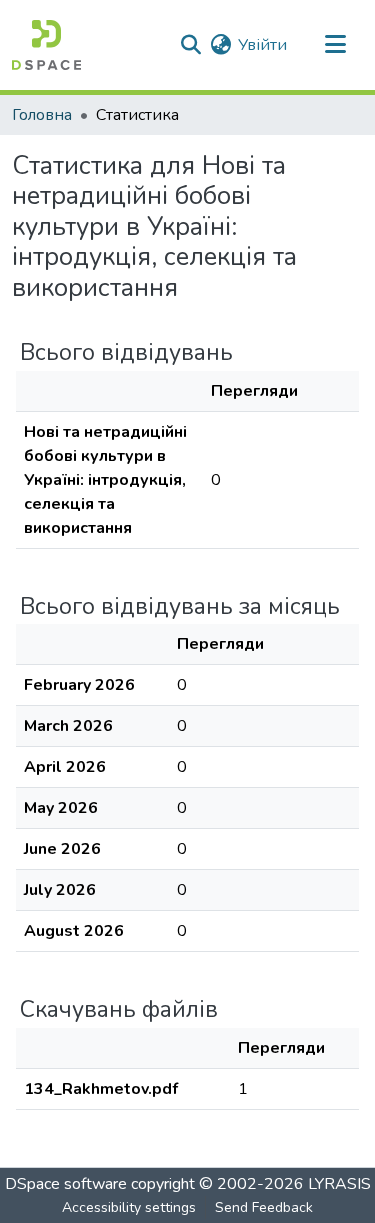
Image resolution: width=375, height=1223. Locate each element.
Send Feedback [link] (264, 1207)
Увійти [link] (262, 45)
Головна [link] (42, 115)
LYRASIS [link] (339, 1184)
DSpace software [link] (66, 1184)
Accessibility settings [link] (129, 1207)
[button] (46, 45)
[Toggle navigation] (335, 45)
